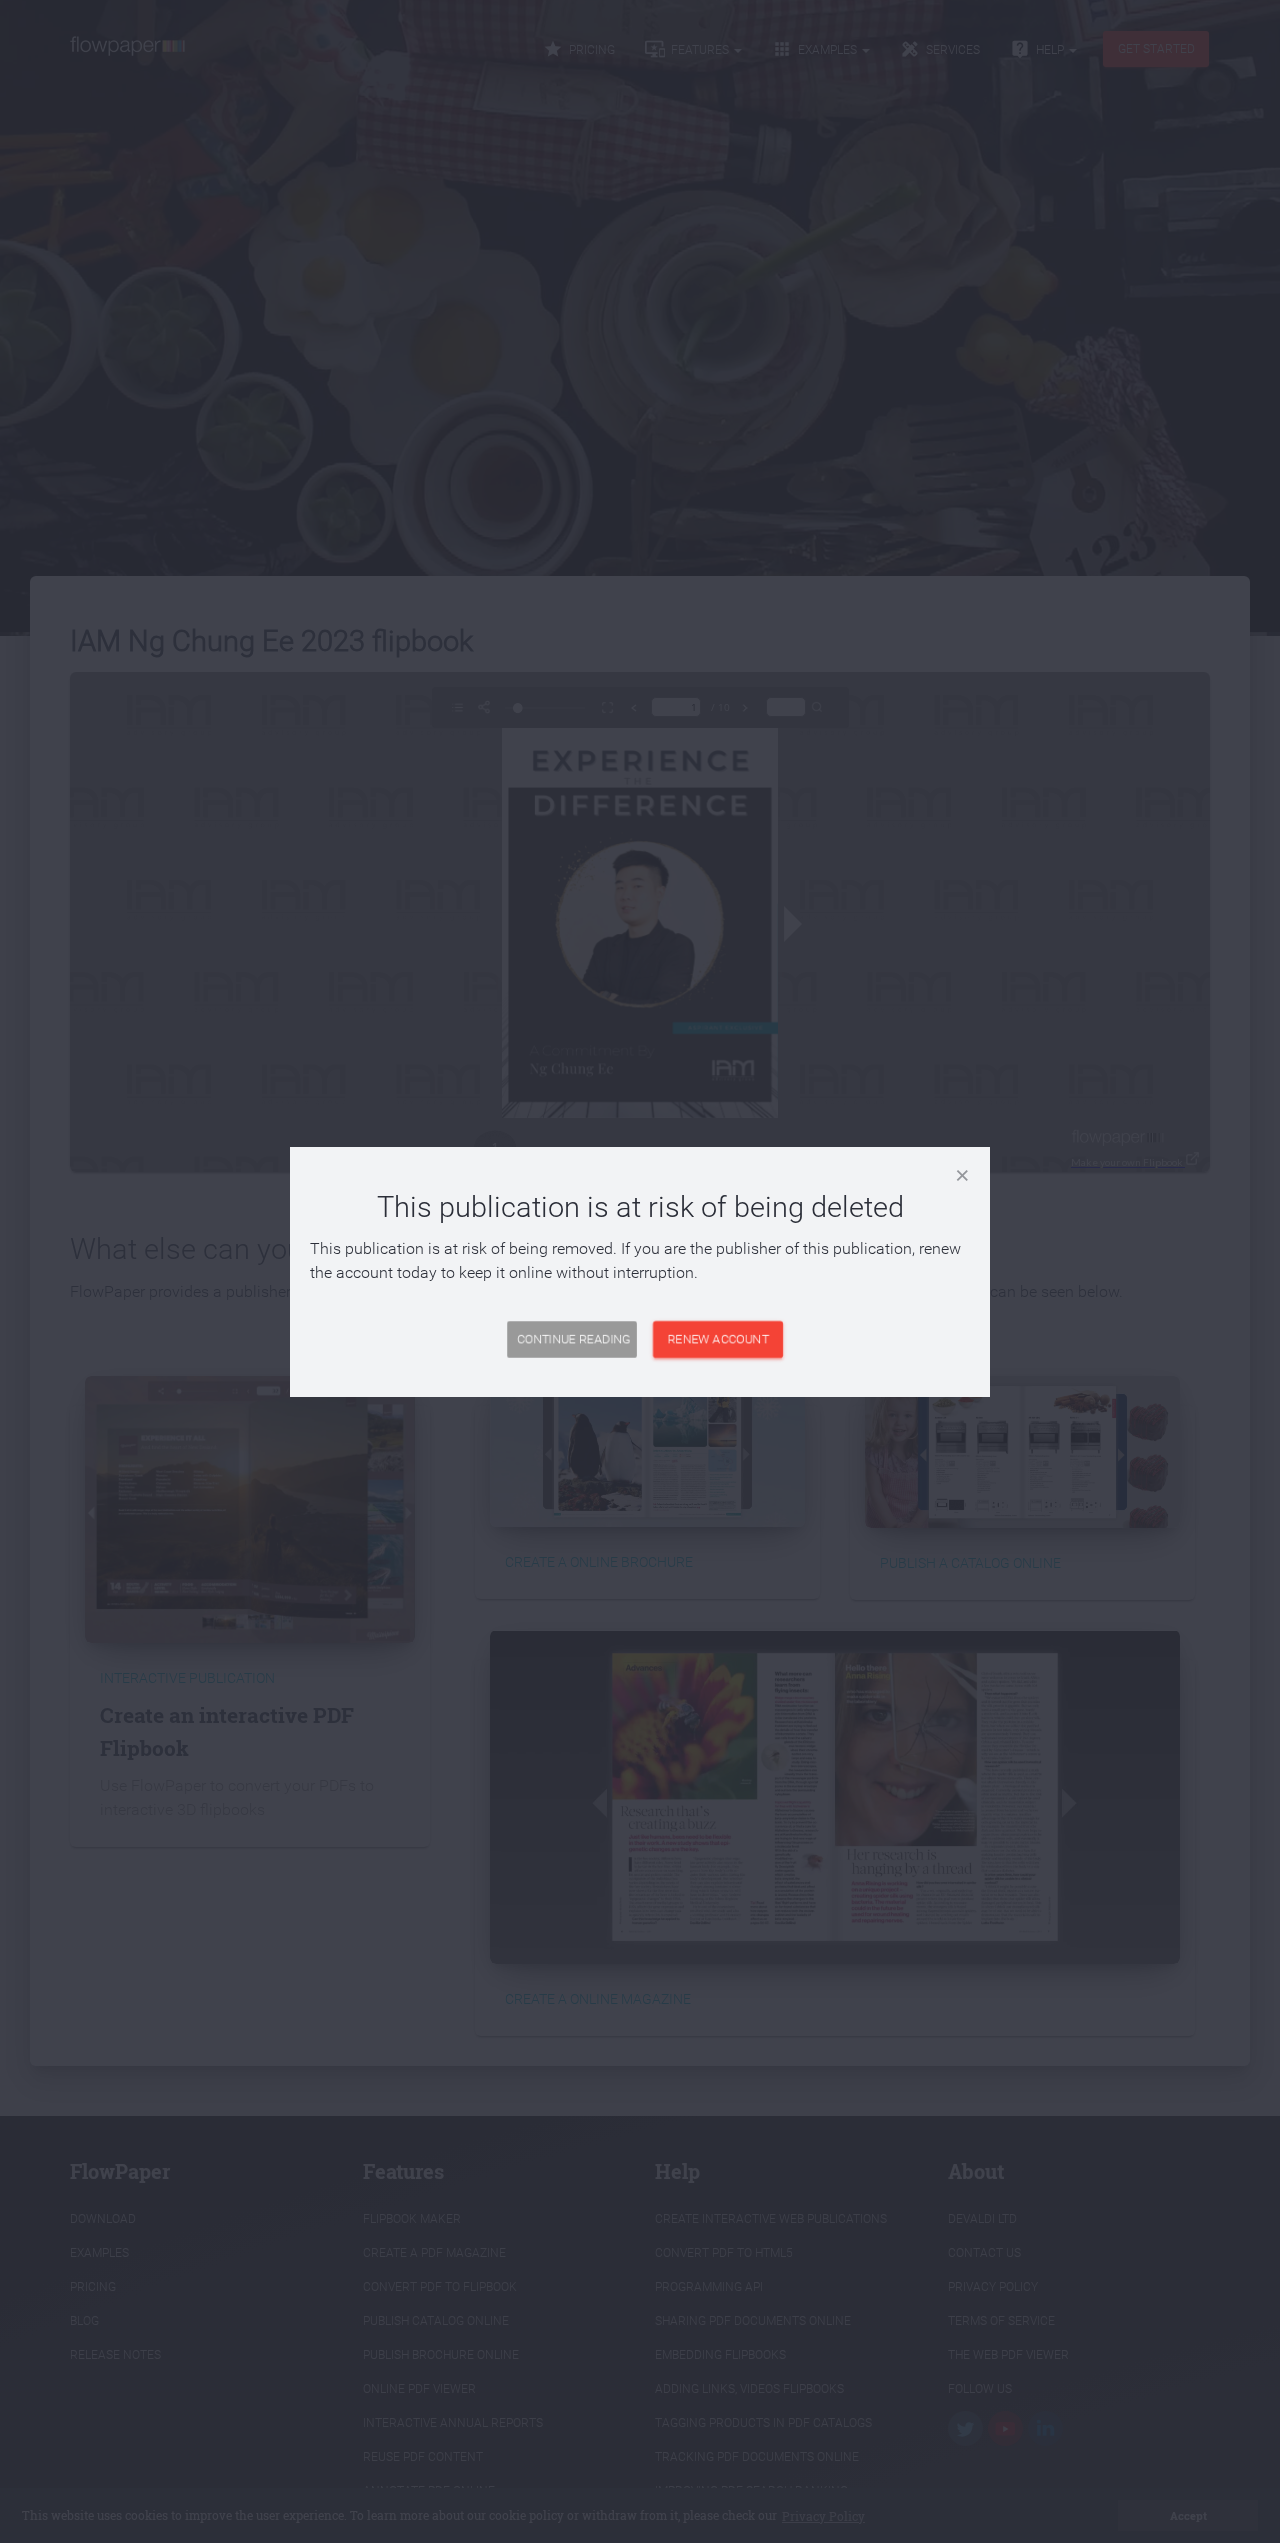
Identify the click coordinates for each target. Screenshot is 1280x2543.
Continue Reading (573, 1339)
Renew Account (718, 1339)
